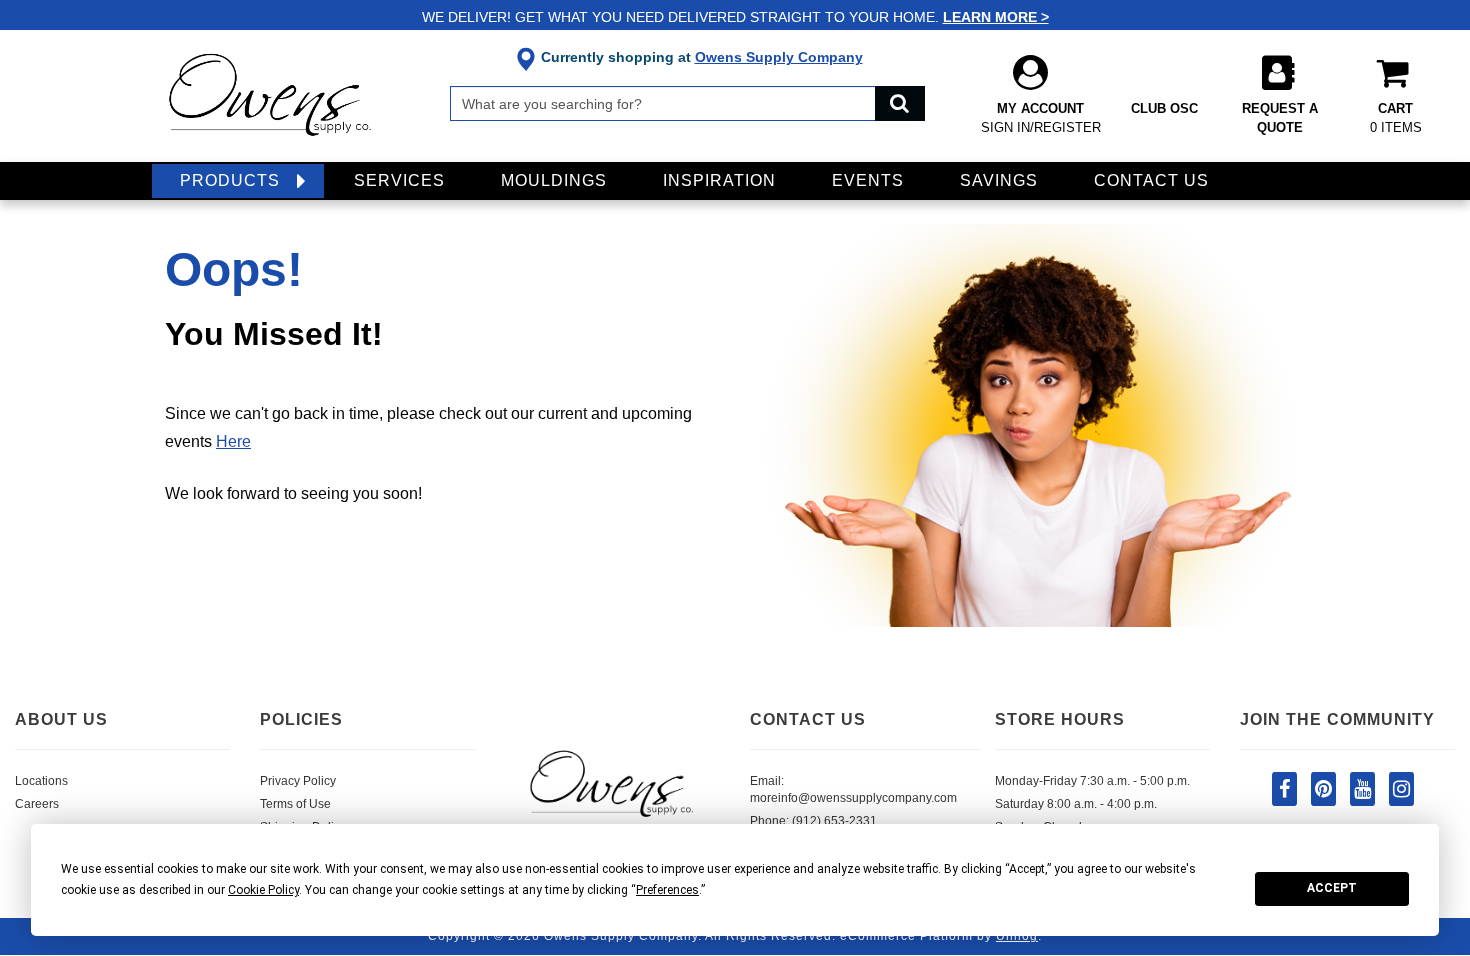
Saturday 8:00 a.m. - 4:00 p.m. (1076, 804)
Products (230, 180)
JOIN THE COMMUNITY (1337, 719)
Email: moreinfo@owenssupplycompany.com (853, 789)
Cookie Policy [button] (263, 890)
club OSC (1164, 108)
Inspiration (719, 180)
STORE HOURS (1060, 719)
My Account (1041, 118)
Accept (1332, 888)
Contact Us (1151, 180)
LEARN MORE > (996, 17)
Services (399, 180)
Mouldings (554, 180)
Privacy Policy (298, 781)
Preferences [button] (667, 890)
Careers (37, 804)
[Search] (900, 103)
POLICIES (301, 719)
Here (233, 441)
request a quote (1280, 118)
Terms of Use (295, 804)
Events (868, 180)
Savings (999, 180)
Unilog (1017, 936)
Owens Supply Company (779, 57)
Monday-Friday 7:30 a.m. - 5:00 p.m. (1092, 781)
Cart (1396, 118)
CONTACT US (808, 719)
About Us (61, 719)
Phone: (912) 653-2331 (813, 821)
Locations (41, 781)
